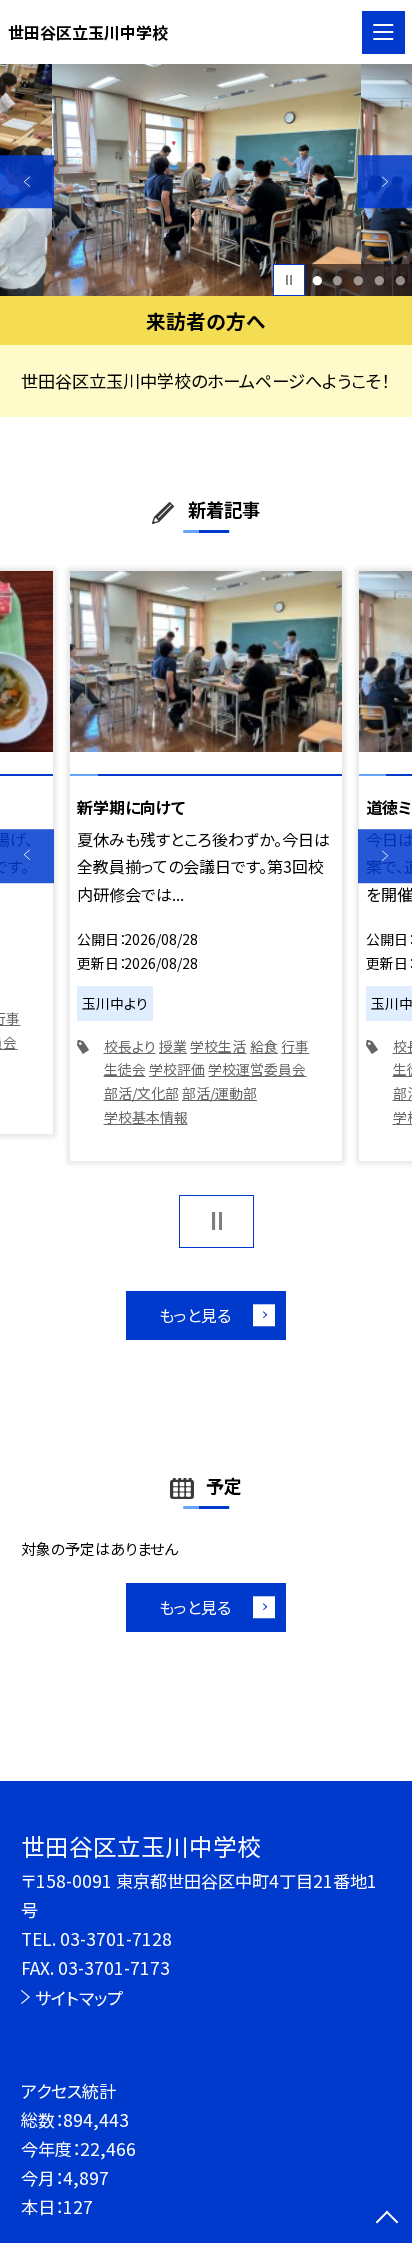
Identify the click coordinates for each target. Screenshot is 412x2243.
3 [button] (358, 280)
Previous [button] (27, 182)
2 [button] (338, 280)
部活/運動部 (219, 1093)
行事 (295, 1046)
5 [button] (400, 280)
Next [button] (385, 182)
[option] (206, 180)
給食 (264, 1046)
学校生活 (218, 1046)
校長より (130, 1046)
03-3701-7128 (116, 1938)
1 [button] (317, 280)
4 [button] (379, 280)
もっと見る (195, 1315)
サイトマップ (79, 1997)
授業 (173, 1046)
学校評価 (177, 1069)
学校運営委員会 (257, 1069)
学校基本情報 (146, 1117)
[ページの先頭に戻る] (387, 2219)
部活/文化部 (141, 1093)
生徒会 (125, 1069)
